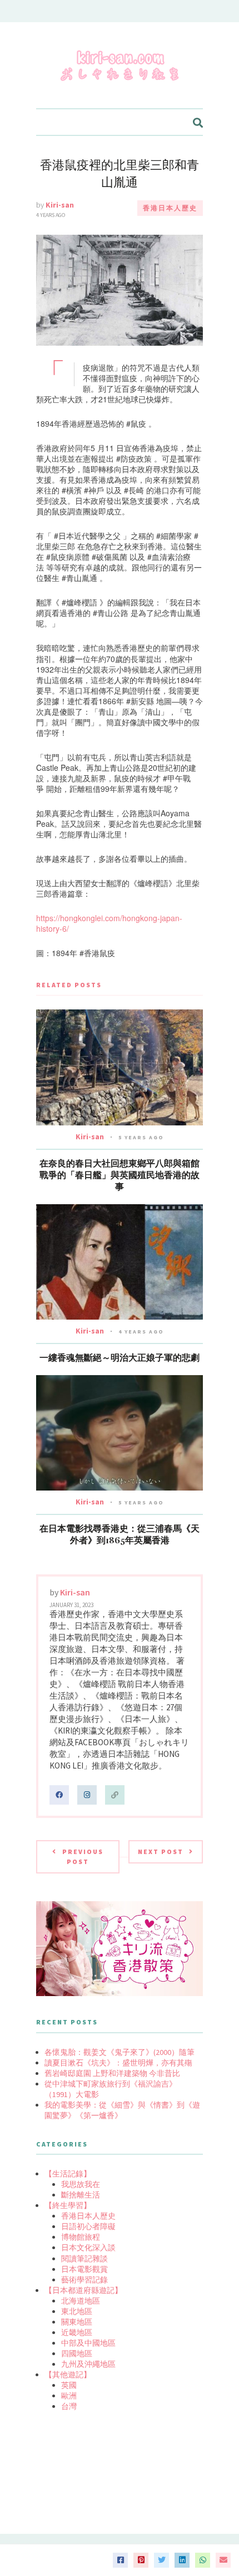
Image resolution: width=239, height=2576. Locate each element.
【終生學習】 (68, 2205)
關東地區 (77, 2322)
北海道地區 (81, 2301)
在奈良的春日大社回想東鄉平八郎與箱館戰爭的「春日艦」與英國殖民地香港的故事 (120, 1175)
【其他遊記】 (68, 2375)
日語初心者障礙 (88, 2226)
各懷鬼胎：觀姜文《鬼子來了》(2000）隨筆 (120, 2052)
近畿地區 (77, 2332)
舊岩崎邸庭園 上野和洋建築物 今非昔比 (112, 2073)
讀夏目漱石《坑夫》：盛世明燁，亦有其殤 (118, 2063)
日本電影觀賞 (84, 2269)
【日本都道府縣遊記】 (83, 2290)
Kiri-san (60, 205)
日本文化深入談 (88, 2247)
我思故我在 (81, 2184)
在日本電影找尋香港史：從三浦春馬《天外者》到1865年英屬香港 (120, 1535)
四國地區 (77, 2353)
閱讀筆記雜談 (84, 2259)
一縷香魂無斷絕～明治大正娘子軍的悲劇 (120, 1358)
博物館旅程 (81, 2237)
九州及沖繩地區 (88, 2364)
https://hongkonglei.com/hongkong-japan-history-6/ (109, 923)
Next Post (161, 1852)
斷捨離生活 (81, 2195)
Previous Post (83, 1857)
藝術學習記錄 (84, 2280)
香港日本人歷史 (170, 208)
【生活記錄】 (68, 2174)
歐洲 (69, 2396)
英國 (69, 2385)
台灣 (69, 2406)
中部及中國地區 (88, 2343)
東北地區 (77, 2311)
